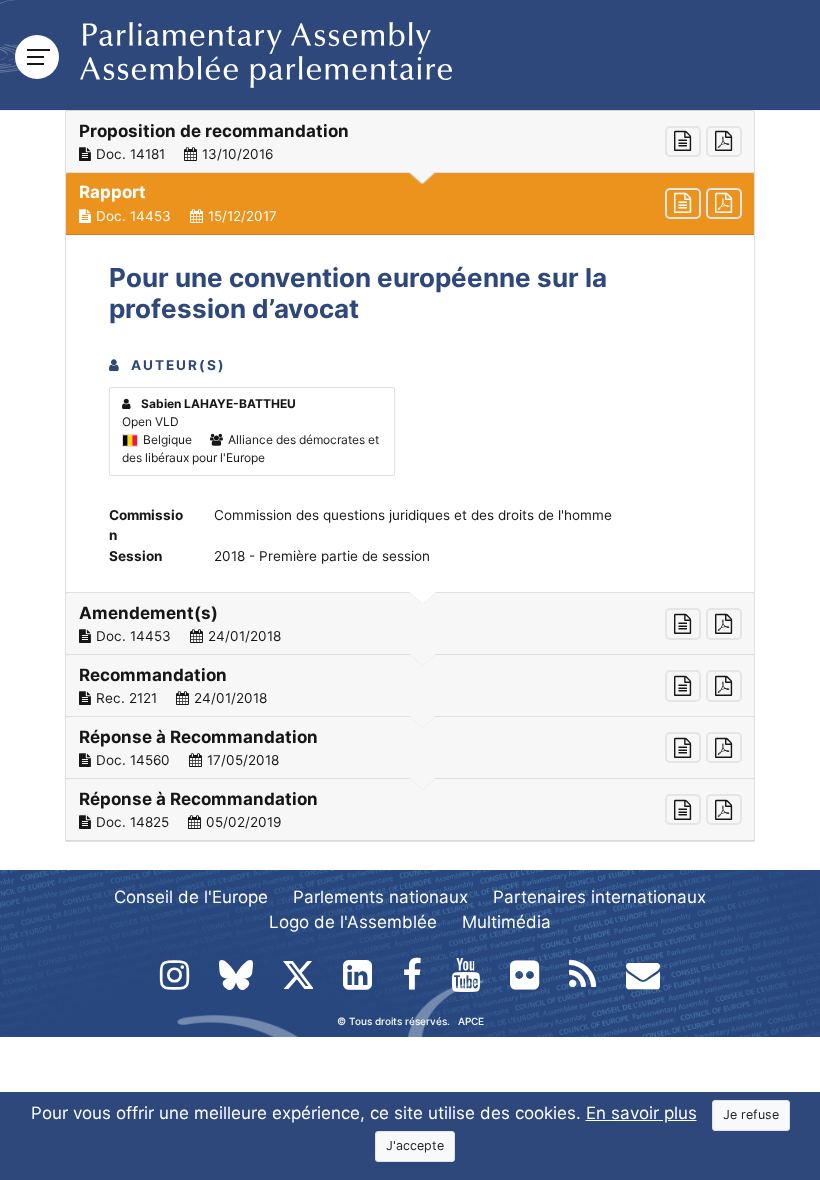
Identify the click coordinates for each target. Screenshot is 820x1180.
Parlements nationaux (380, 897)
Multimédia (506, 922)
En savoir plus (641, 1113)
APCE (471, 1021)
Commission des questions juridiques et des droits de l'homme (413, 515)
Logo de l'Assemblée (353, 922)
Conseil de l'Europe (191, 897)
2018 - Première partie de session (322, 556)
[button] (410, 142)
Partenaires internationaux (599, 897)
